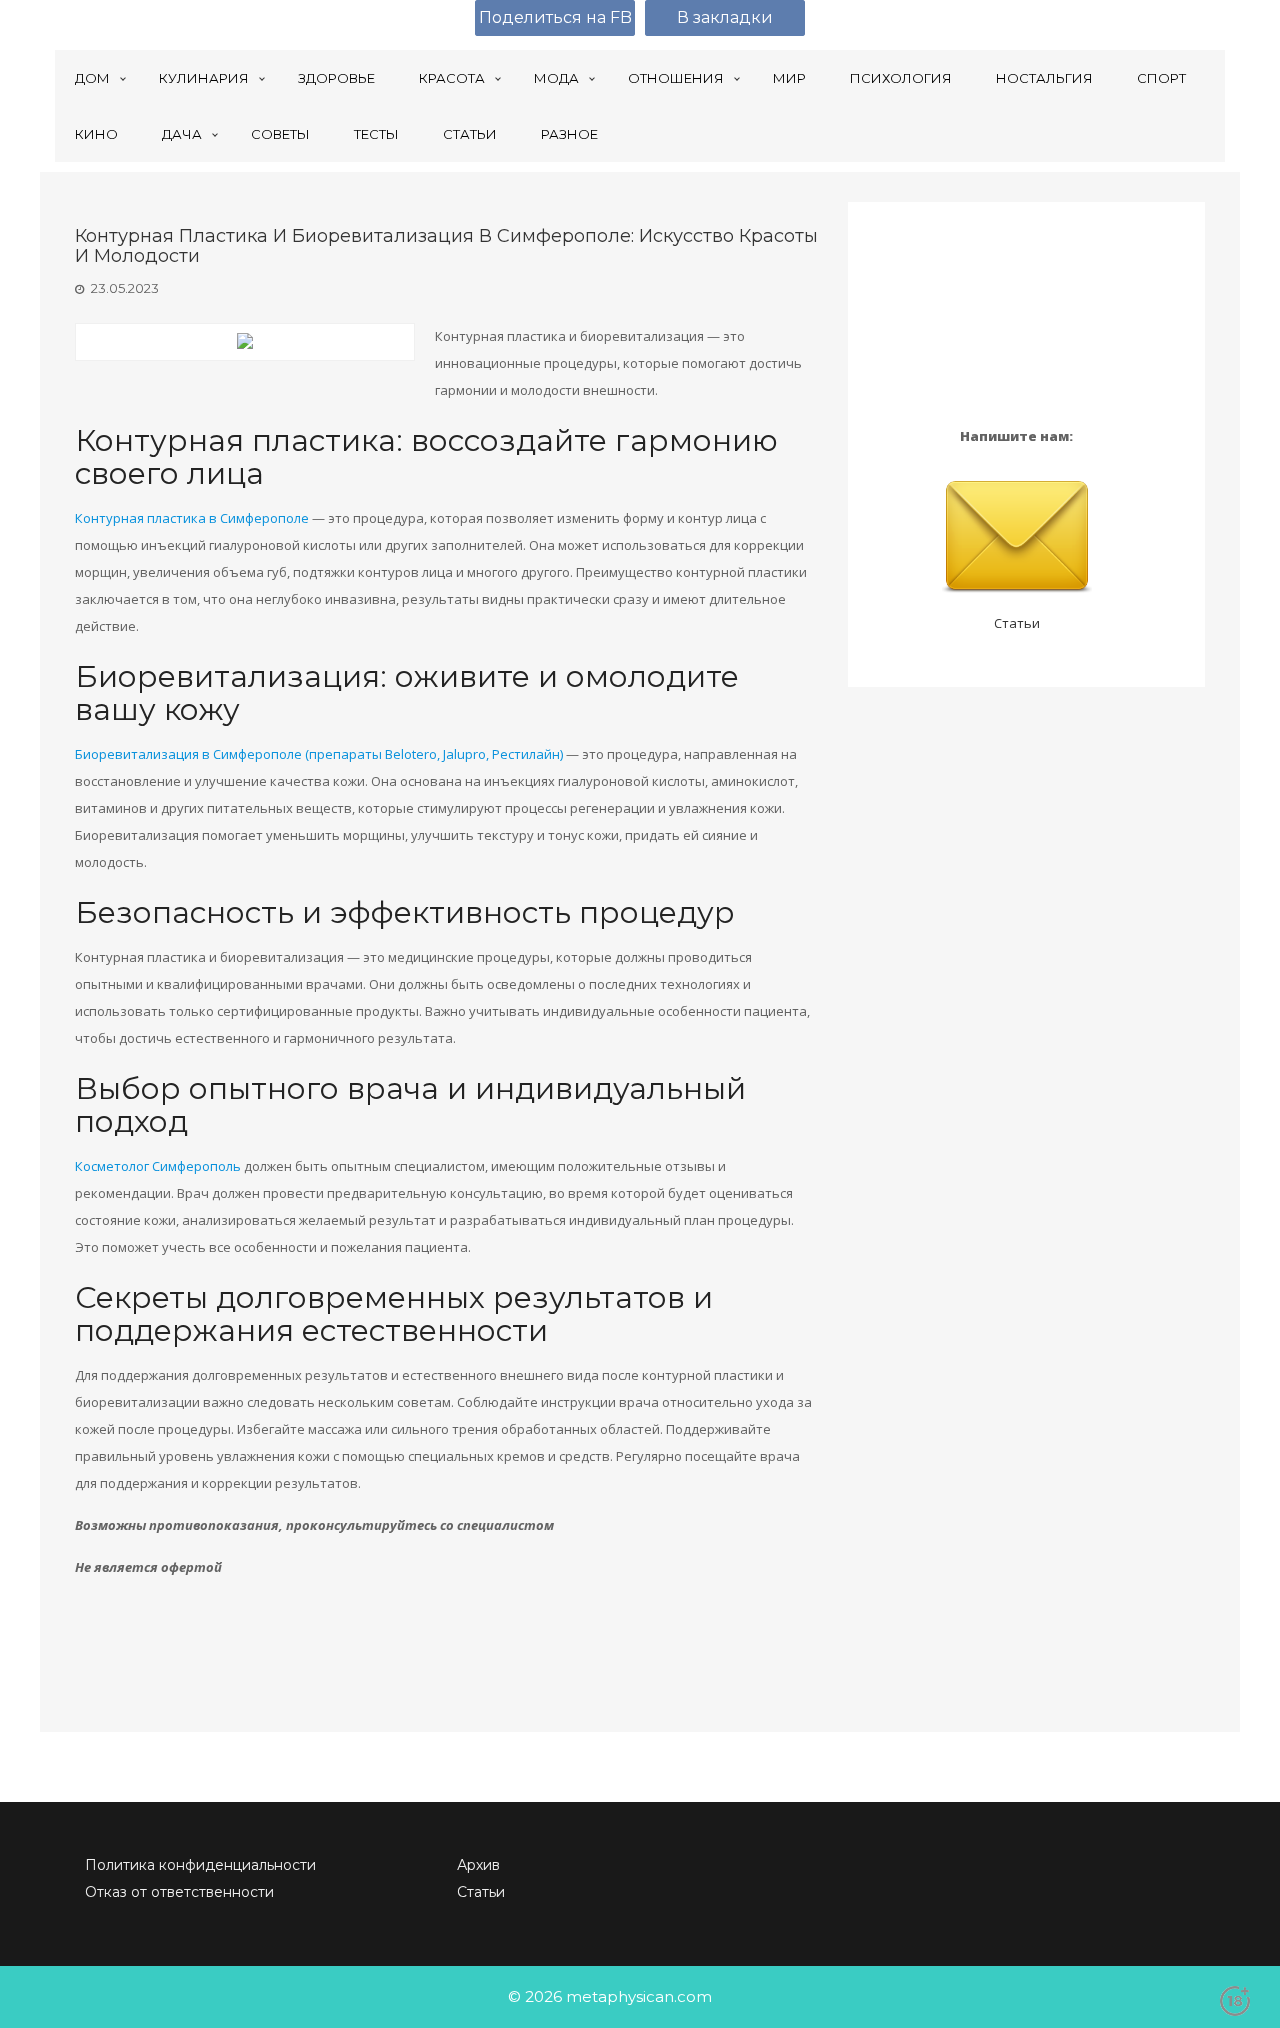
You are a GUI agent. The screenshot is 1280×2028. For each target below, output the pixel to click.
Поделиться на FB (555, 17)
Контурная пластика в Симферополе (192, 518)
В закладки (725, 17)
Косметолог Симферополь (158, 1166)
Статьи (1017, 623)
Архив (478, 1865)
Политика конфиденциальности (200, 1865)
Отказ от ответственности (179, 1892)
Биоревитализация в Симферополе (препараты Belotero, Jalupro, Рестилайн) (319, 754)
